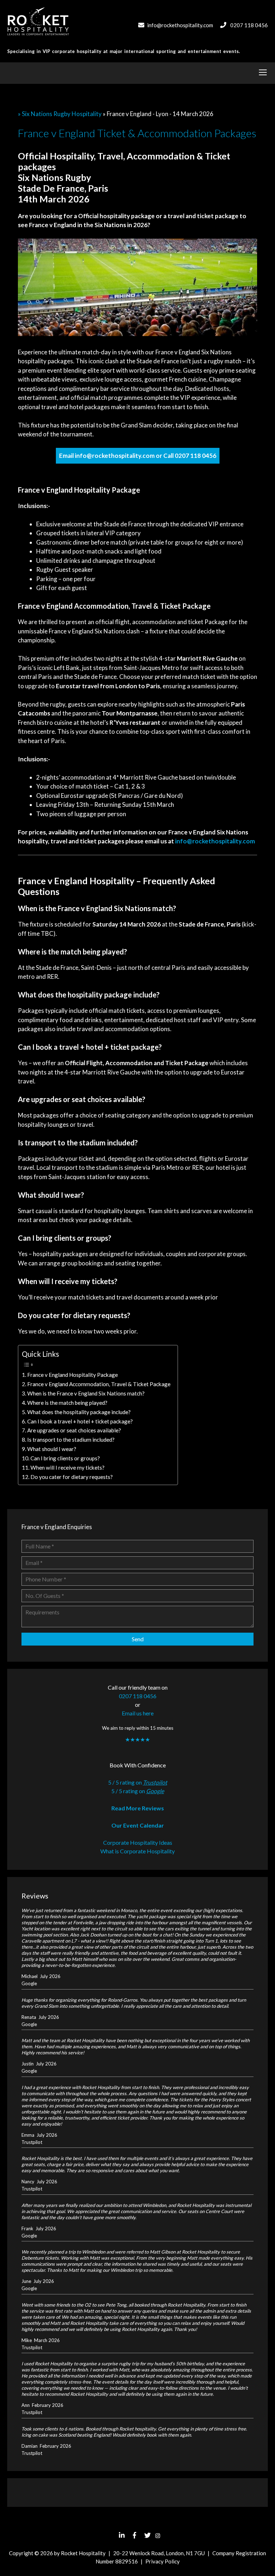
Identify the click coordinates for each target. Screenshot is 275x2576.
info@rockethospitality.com (180, 25)
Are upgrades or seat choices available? (74, 1430)
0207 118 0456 (249, 25)
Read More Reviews (138, 1808)
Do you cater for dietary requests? (72, 1477)
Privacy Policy (163, 2561)
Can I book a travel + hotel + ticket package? (80, 1421)
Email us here (138, 1713)
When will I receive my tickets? (67, 1467)
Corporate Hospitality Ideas (138, 1842)
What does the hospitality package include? (79, 1412)
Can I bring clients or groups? (65, 1458)
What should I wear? (52, 1449)
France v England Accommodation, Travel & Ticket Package (99, 1384)
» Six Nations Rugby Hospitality (60, 114)
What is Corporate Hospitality (137, 1851)
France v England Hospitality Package (73, 1375)
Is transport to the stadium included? (71, 1440)
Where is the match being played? (67, 1403)
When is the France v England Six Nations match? (86, 1393)
